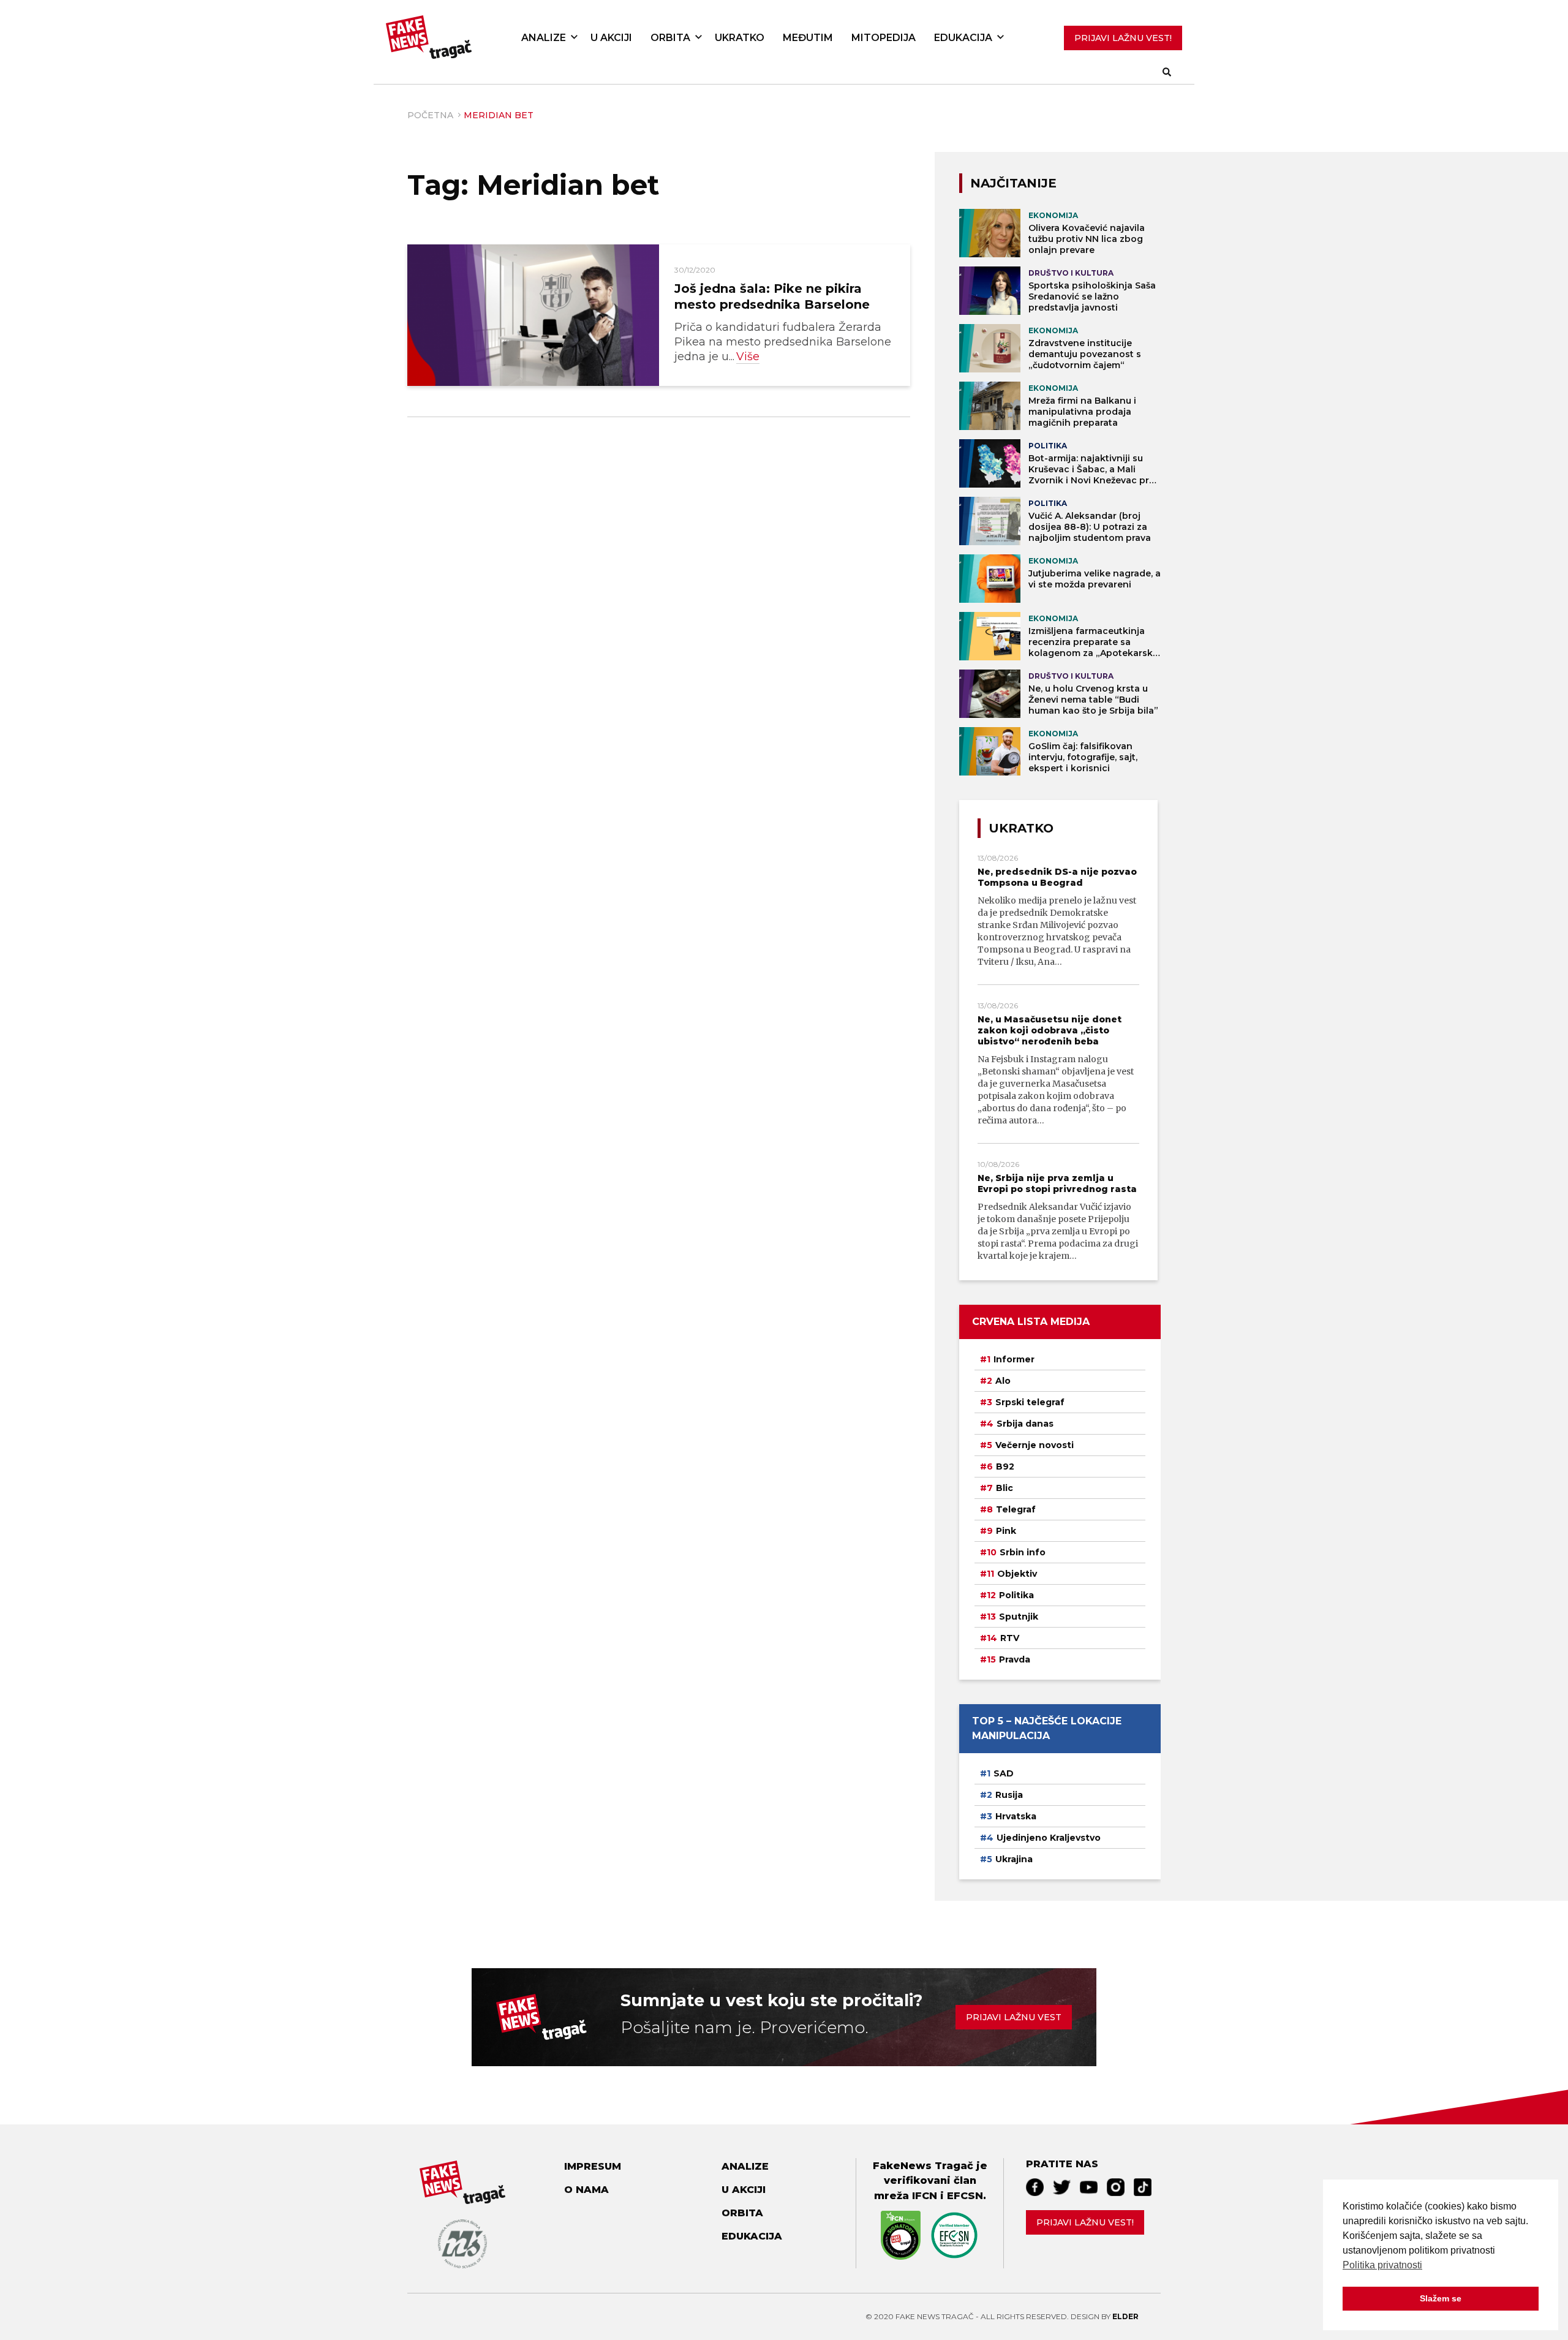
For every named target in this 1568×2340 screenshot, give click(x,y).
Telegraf (1016, 1509)
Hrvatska (1016, 1816)
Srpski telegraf (1030, 1402)
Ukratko (740, 38)
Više (748, 357)
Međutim (808, 38)
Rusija (1009, 1795)
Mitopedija (884, 38)
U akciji (611, 38)
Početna (430, 115)
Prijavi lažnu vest (1014, 2017)
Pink (1006, 1531)
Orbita (670, 38)
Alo (1003, 1381)
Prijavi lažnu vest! (1085, 2222)
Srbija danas (1025, 1424)
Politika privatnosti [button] (1382, 2265)
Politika (1016, 1595)
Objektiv (1017, 1574)
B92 (1005, 1466)
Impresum (593, 2166)
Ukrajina (1014, 1859)
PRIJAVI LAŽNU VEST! (1123, 38)
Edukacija (963, 38)
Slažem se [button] (1441, 2298)
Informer (1014, 1359)
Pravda (1015, 1659)
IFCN (925, 2195)
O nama (586, 2190)
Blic (1005, 1488)
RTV (1010, 1638)
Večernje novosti (1035, 1445)
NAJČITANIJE (1013, 183)
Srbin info (1023, 1552)
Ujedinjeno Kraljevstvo (1049, 1838)
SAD (1004, 1773)
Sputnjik (1019, 1617)
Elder (1125, 2316)
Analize (544, 38)
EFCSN (965, 2195)
